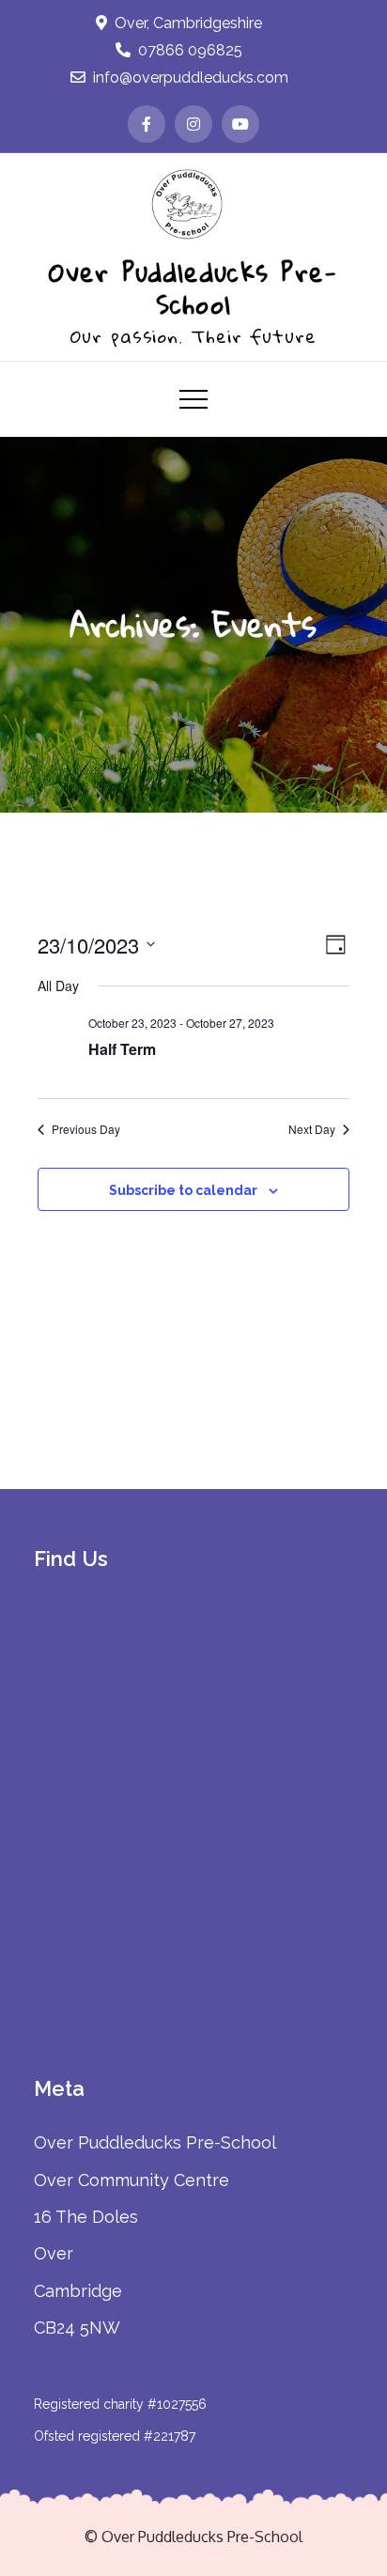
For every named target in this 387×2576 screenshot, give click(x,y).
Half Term (122, 1049)
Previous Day (86, 1129)
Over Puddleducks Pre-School (193, 287)
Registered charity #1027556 (120, 2404)
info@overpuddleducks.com (191, 78)
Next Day (312, 1129)
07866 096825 (190, 50)
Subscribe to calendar (183, 1190)
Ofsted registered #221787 (115, 2436)
